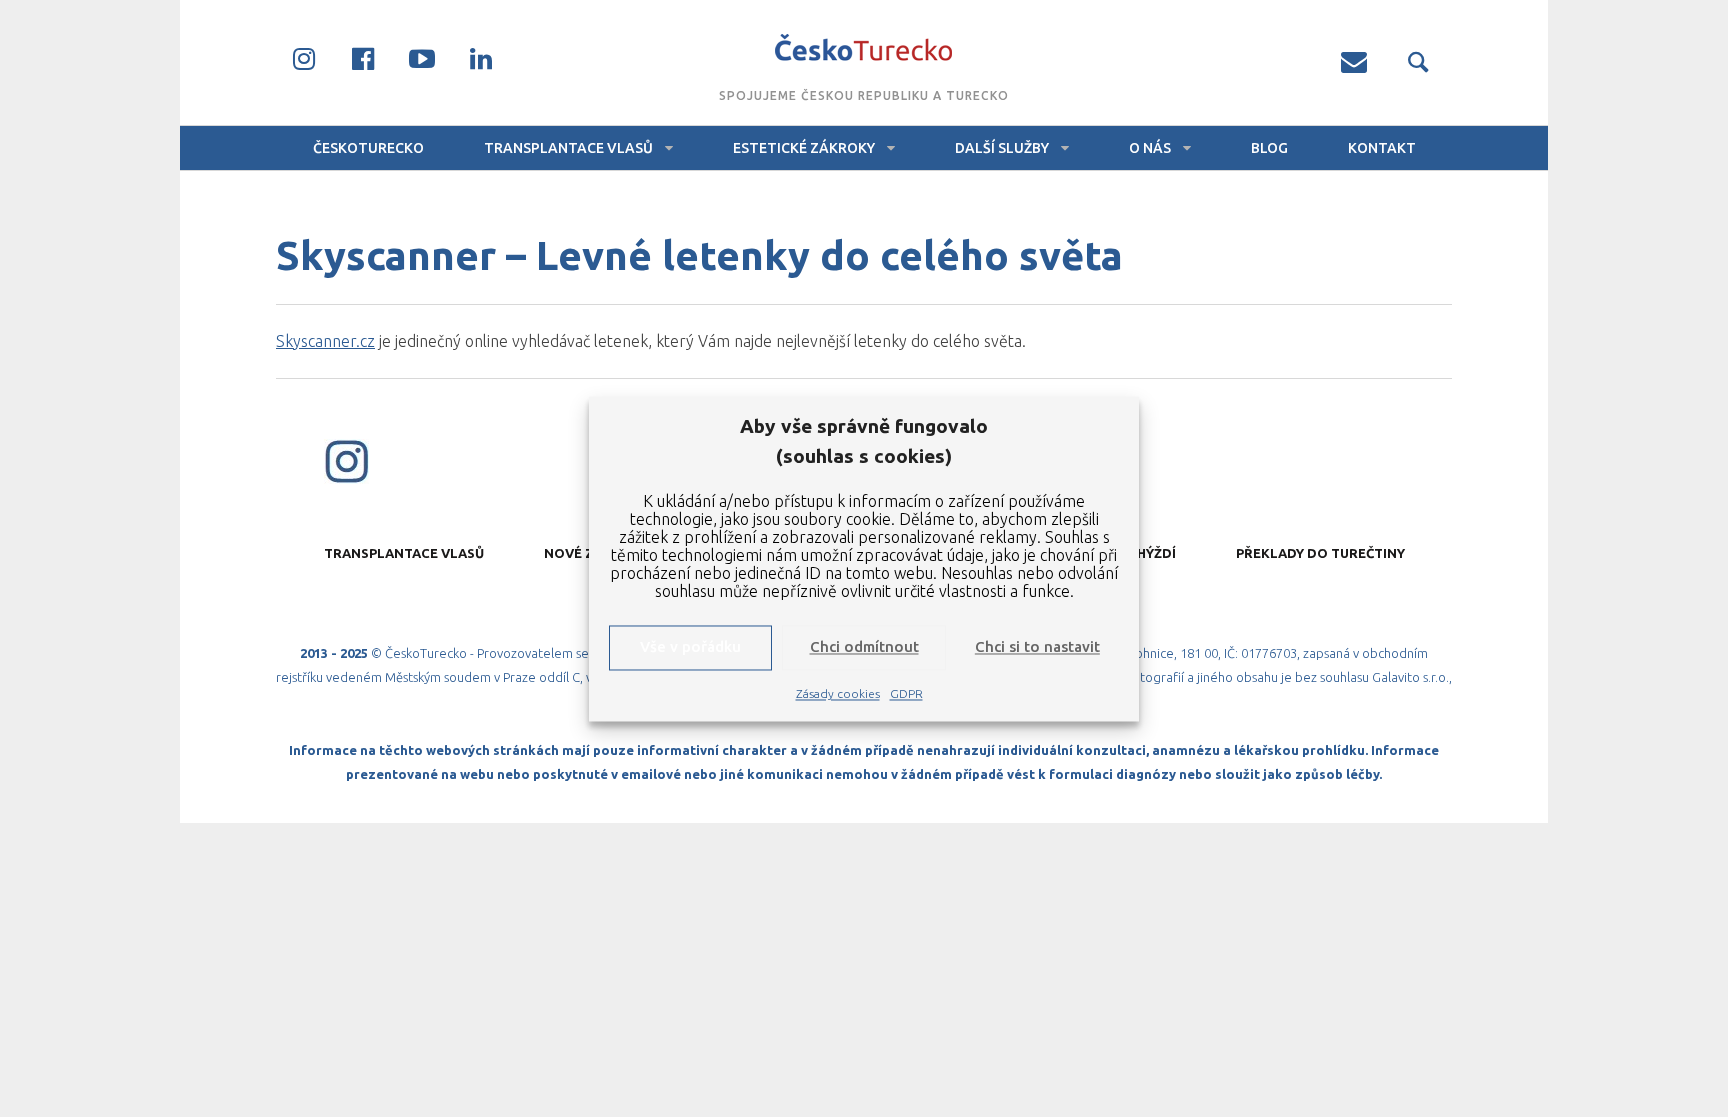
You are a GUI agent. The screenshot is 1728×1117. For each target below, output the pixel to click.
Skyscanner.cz (325, 341)
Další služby (1002, 148)
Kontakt (1382, 148)
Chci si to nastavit (1037, 647)
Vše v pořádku (690, 647)
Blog (1269, 148)
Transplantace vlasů (568, 148)
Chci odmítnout (864, 647)
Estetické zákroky (804, 148)
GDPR (906, 693)
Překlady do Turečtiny (1320, 553)
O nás (1150, 148)
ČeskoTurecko (368, 148)
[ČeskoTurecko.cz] (864, 50)
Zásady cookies (838, 693)
